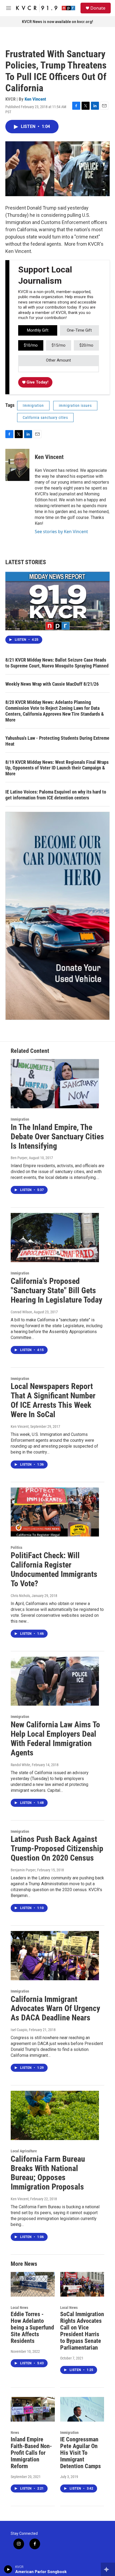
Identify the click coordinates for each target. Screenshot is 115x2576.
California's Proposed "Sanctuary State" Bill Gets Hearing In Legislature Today (56, 1290)
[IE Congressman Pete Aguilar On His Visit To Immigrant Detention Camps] (82, 2409)
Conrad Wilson (21, 1312)
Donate (98, 8)
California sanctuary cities (45, 418)
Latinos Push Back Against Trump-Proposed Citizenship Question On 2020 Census (57, 1848)
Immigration (33, 405)
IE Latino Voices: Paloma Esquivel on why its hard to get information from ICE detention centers (56, 795)
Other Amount (58, 360)
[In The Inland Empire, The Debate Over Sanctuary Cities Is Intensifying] (55, 1084)
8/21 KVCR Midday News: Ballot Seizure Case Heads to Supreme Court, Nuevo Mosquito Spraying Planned (57, 663)
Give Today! (37, 382)
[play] (8, 2569)
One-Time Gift (79, 330)
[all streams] (108, 2569)
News (15, 2433)
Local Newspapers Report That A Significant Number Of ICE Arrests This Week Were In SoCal (53, 1400)
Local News (19, 2308)
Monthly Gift (38, 330)
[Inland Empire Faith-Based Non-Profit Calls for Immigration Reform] (33, 2409)
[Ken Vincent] (17, 465)
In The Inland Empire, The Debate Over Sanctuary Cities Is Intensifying (57, 1137)
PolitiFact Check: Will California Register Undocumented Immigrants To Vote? (54, 1569)
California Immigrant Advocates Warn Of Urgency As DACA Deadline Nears (55, 2008)
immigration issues (75, 405)
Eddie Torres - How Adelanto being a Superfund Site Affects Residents (32, 2327)
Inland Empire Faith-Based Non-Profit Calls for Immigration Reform (31, 2453)
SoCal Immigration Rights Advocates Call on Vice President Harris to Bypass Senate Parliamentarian (82, 2331)
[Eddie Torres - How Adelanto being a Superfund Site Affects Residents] (33, 2284)
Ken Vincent (35, 99)
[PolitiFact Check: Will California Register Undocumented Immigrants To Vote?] (55, 1512)
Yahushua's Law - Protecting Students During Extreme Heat (57, 741)
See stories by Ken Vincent (61, 532)
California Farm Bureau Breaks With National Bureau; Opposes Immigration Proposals (48, 2173)
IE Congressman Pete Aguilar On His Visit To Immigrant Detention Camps (80, 2453)
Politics (16, 1547)
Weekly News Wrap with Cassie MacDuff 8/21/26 (52, 684)
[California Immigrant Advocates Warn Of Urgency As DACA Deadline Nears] (55, 1956)
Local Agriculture (24, 2151)
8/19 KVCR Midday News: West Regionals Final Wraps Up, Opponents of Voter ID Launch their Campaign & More (57, 768)
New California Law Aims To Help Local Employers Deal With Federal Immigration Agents (55, 1738)
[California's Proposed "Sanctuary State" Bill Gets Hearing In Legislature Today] (55, 1238)
